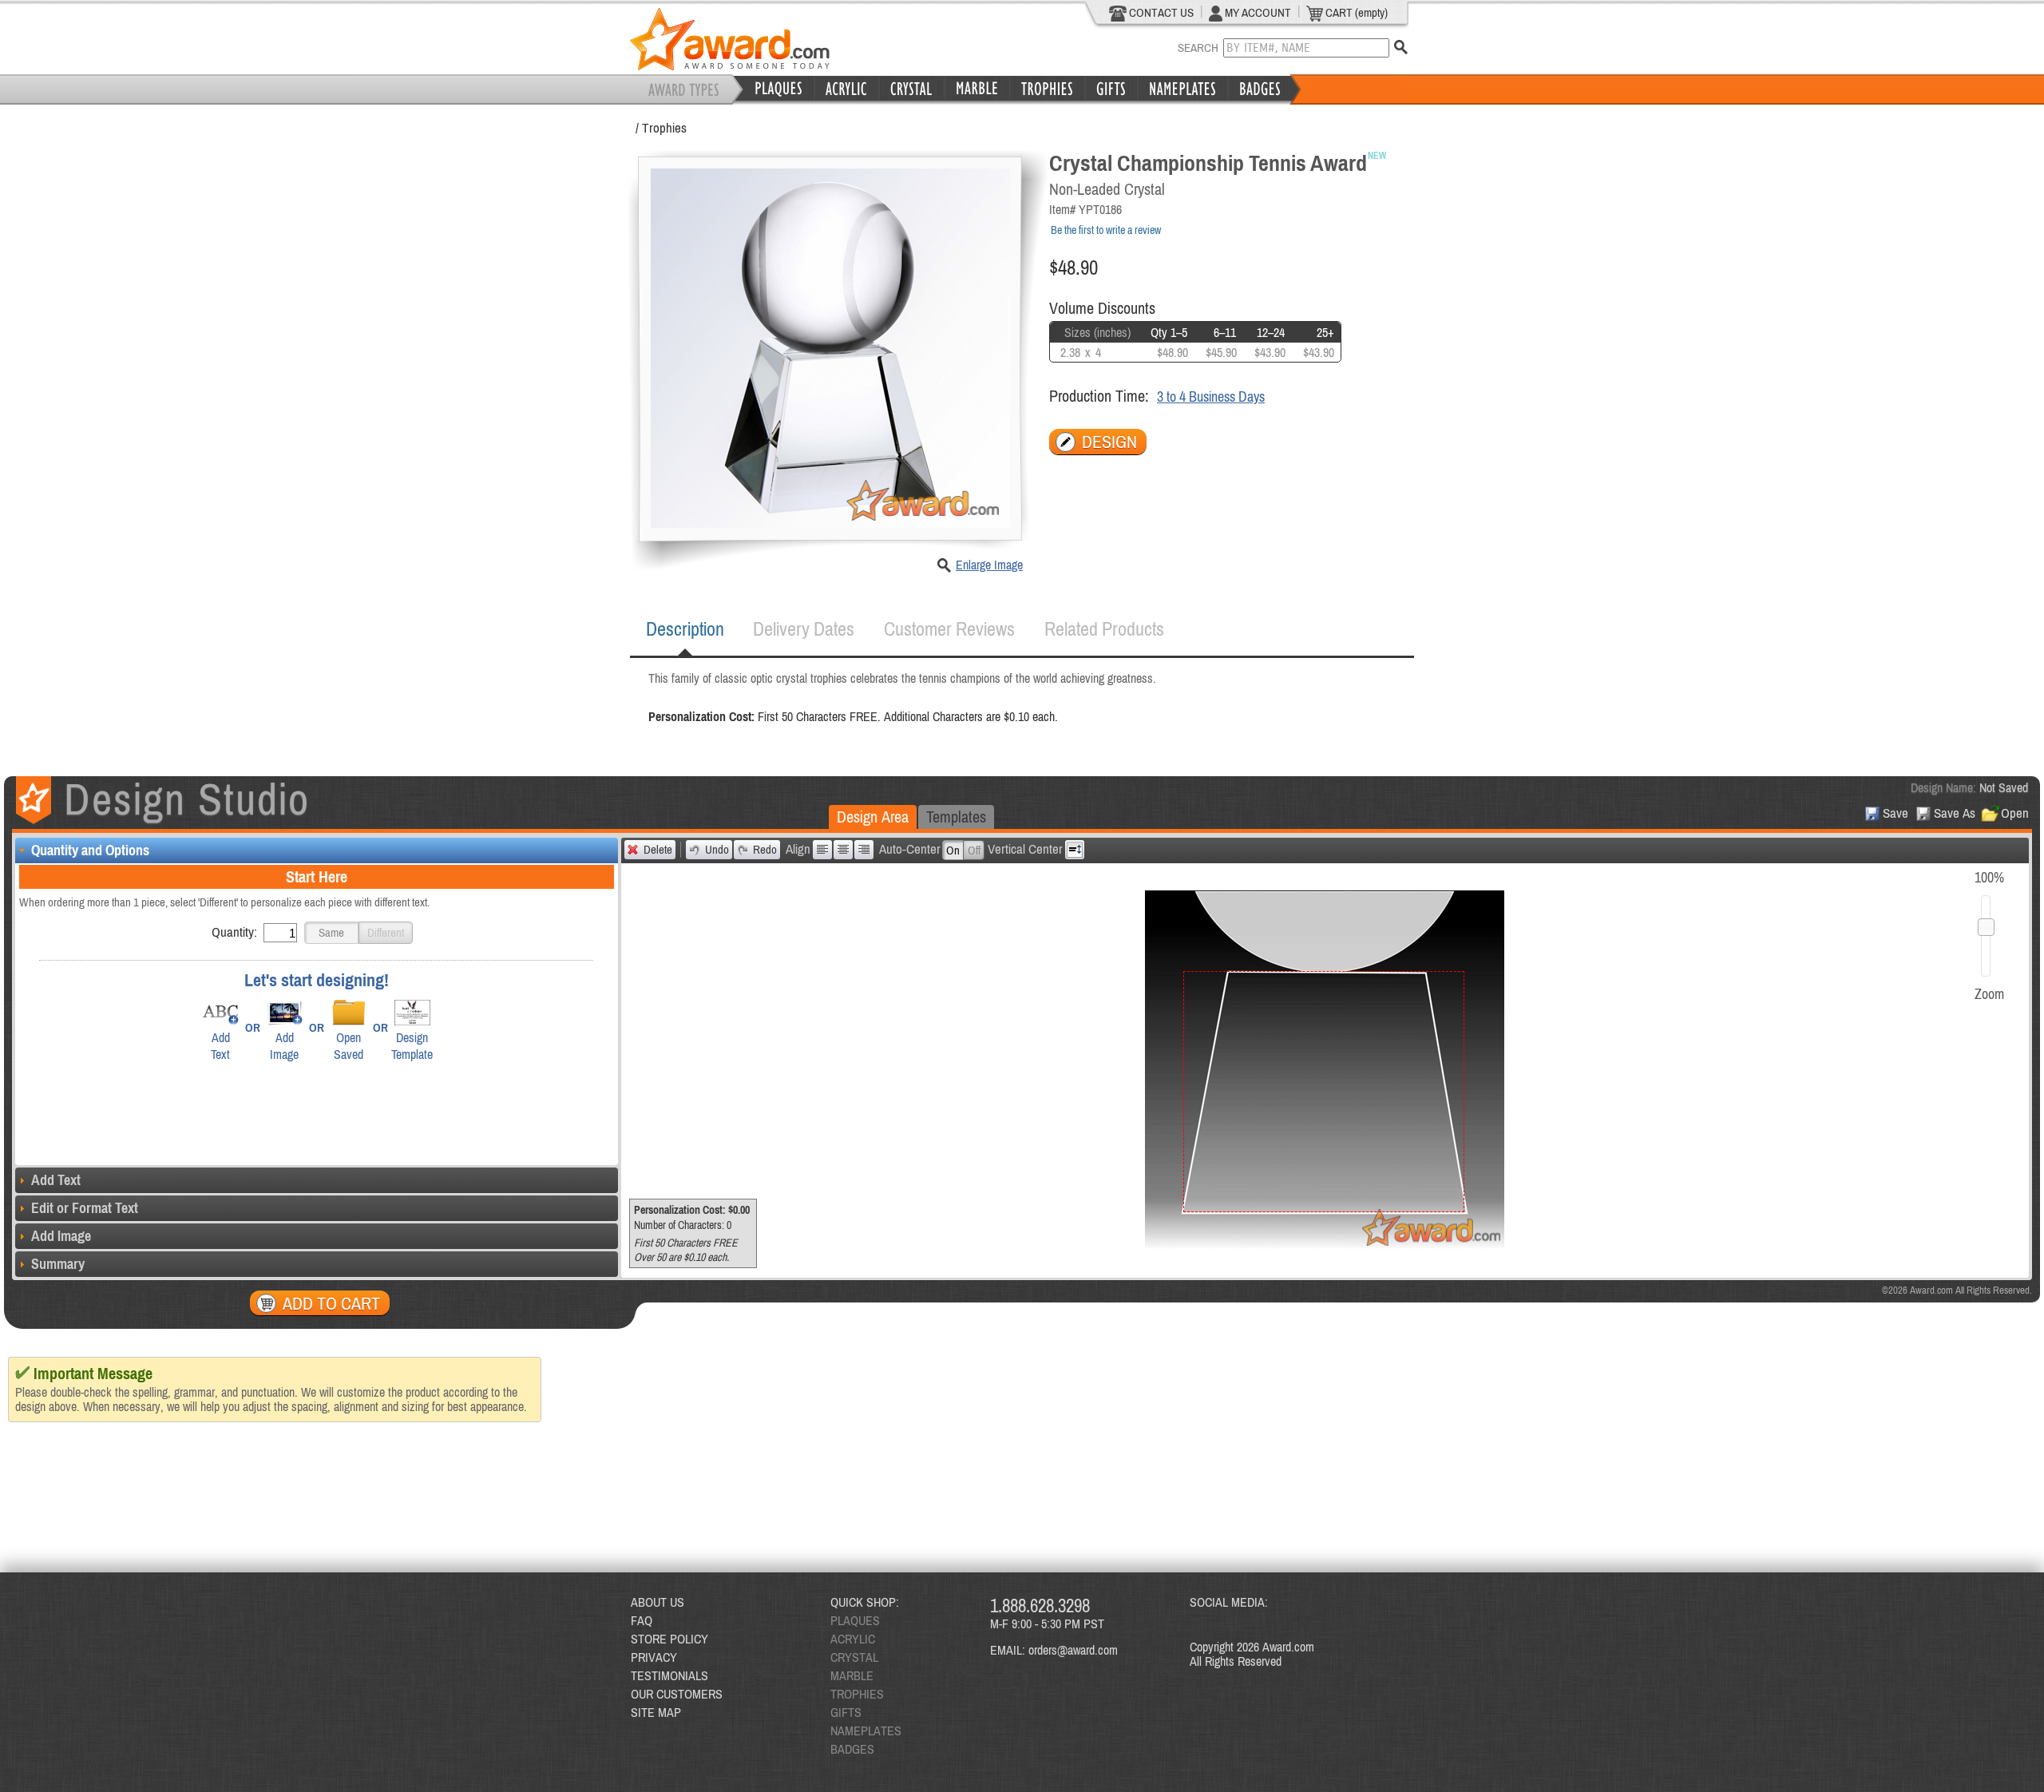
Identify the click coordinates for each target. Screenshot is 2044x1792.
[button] (331, 933)
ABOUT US (658, 1602)
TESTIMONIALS (669, 1675)
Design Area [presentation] (873, 817)
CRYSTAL (854, 1657)
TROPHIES (857, 1694)
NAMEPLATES (866, 1731)
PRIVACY (654, 1657)
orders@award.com (1073, 1650)
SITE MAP (656, 1712)
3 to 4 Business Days (1211, 396)
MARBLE (852, 1675)
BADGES (852, 1749)
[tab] (685, 629)
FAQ (642, 1620)
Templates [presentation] (956, 817)
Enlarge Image (989, 565)
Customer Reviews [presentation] (949, 629)
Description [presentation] (685, 629)
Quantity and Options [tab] (90, 850)
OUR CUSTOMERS (677, 1694)
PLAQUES (855, 1620)
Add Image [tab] (61, 1236)
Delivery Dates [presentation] (804, 629)
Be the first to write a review (1106, 230)
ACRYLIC (853, 1639)
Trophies (664, 128)
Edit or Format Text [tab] (85, 1208)
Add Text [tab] (56, 1180)
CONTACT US (1160, 12)
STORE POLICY (669, 1639)
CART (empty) (1355, 12)
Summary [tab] (58, 1264)
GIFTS (846, 1712)
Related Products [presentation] (1104, 629)
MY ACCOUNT (1257, 12)
